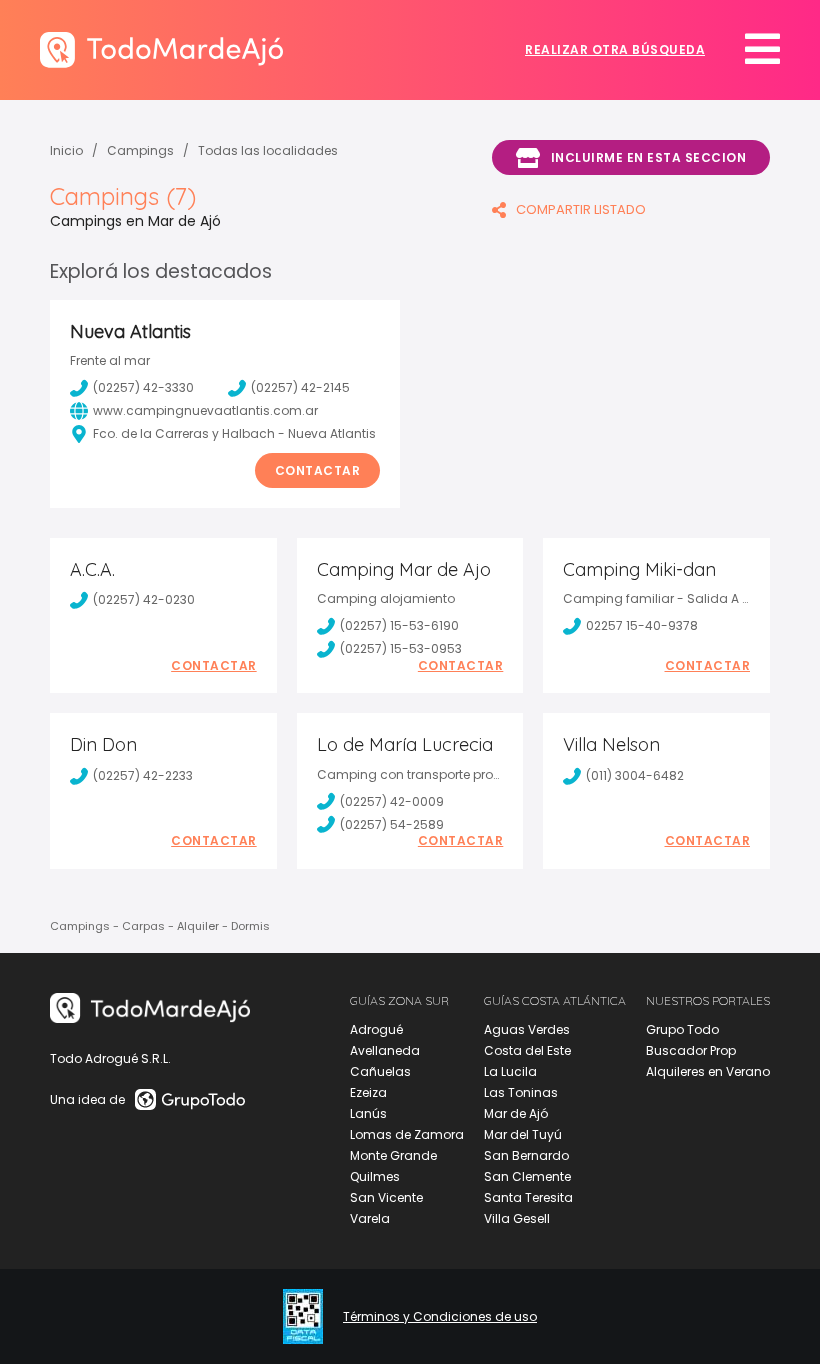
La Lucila (510, 1071)
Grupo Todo (682, 1029)
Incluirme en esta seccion (649, 157)
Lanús (368, 1113)
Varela (370, 1218)
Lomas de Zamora (407, 1134)
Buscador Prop (691, 1050)
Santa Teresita (528, 1197)
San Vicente (386, 1197)
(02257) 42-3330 (143, 387)
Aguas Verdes (527, 1029)
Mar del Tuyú (523, 1134)
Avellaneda (385, 1050)
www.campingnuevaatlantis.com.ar (205, 410)
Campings (140, 150)
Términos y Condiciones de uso (440, 1317)
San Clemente (527, 1176)
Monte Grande (393, 1155)
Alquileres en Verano (708, 1071)
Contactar (318, 470)
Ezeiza (368, 1092)
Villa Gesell (517, 1218)
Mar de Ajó (516, 1113)
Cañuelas (380, 1071)
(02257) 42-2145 (300, 387)
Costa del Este (527, 1050)
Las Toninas (521, 1092)
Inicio (66, 150)
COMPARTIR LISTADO (581, 209)
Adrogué (376, 1029)
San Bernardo (526, 1155)
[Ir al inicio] (161, 49)
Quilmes (375, 1176)
